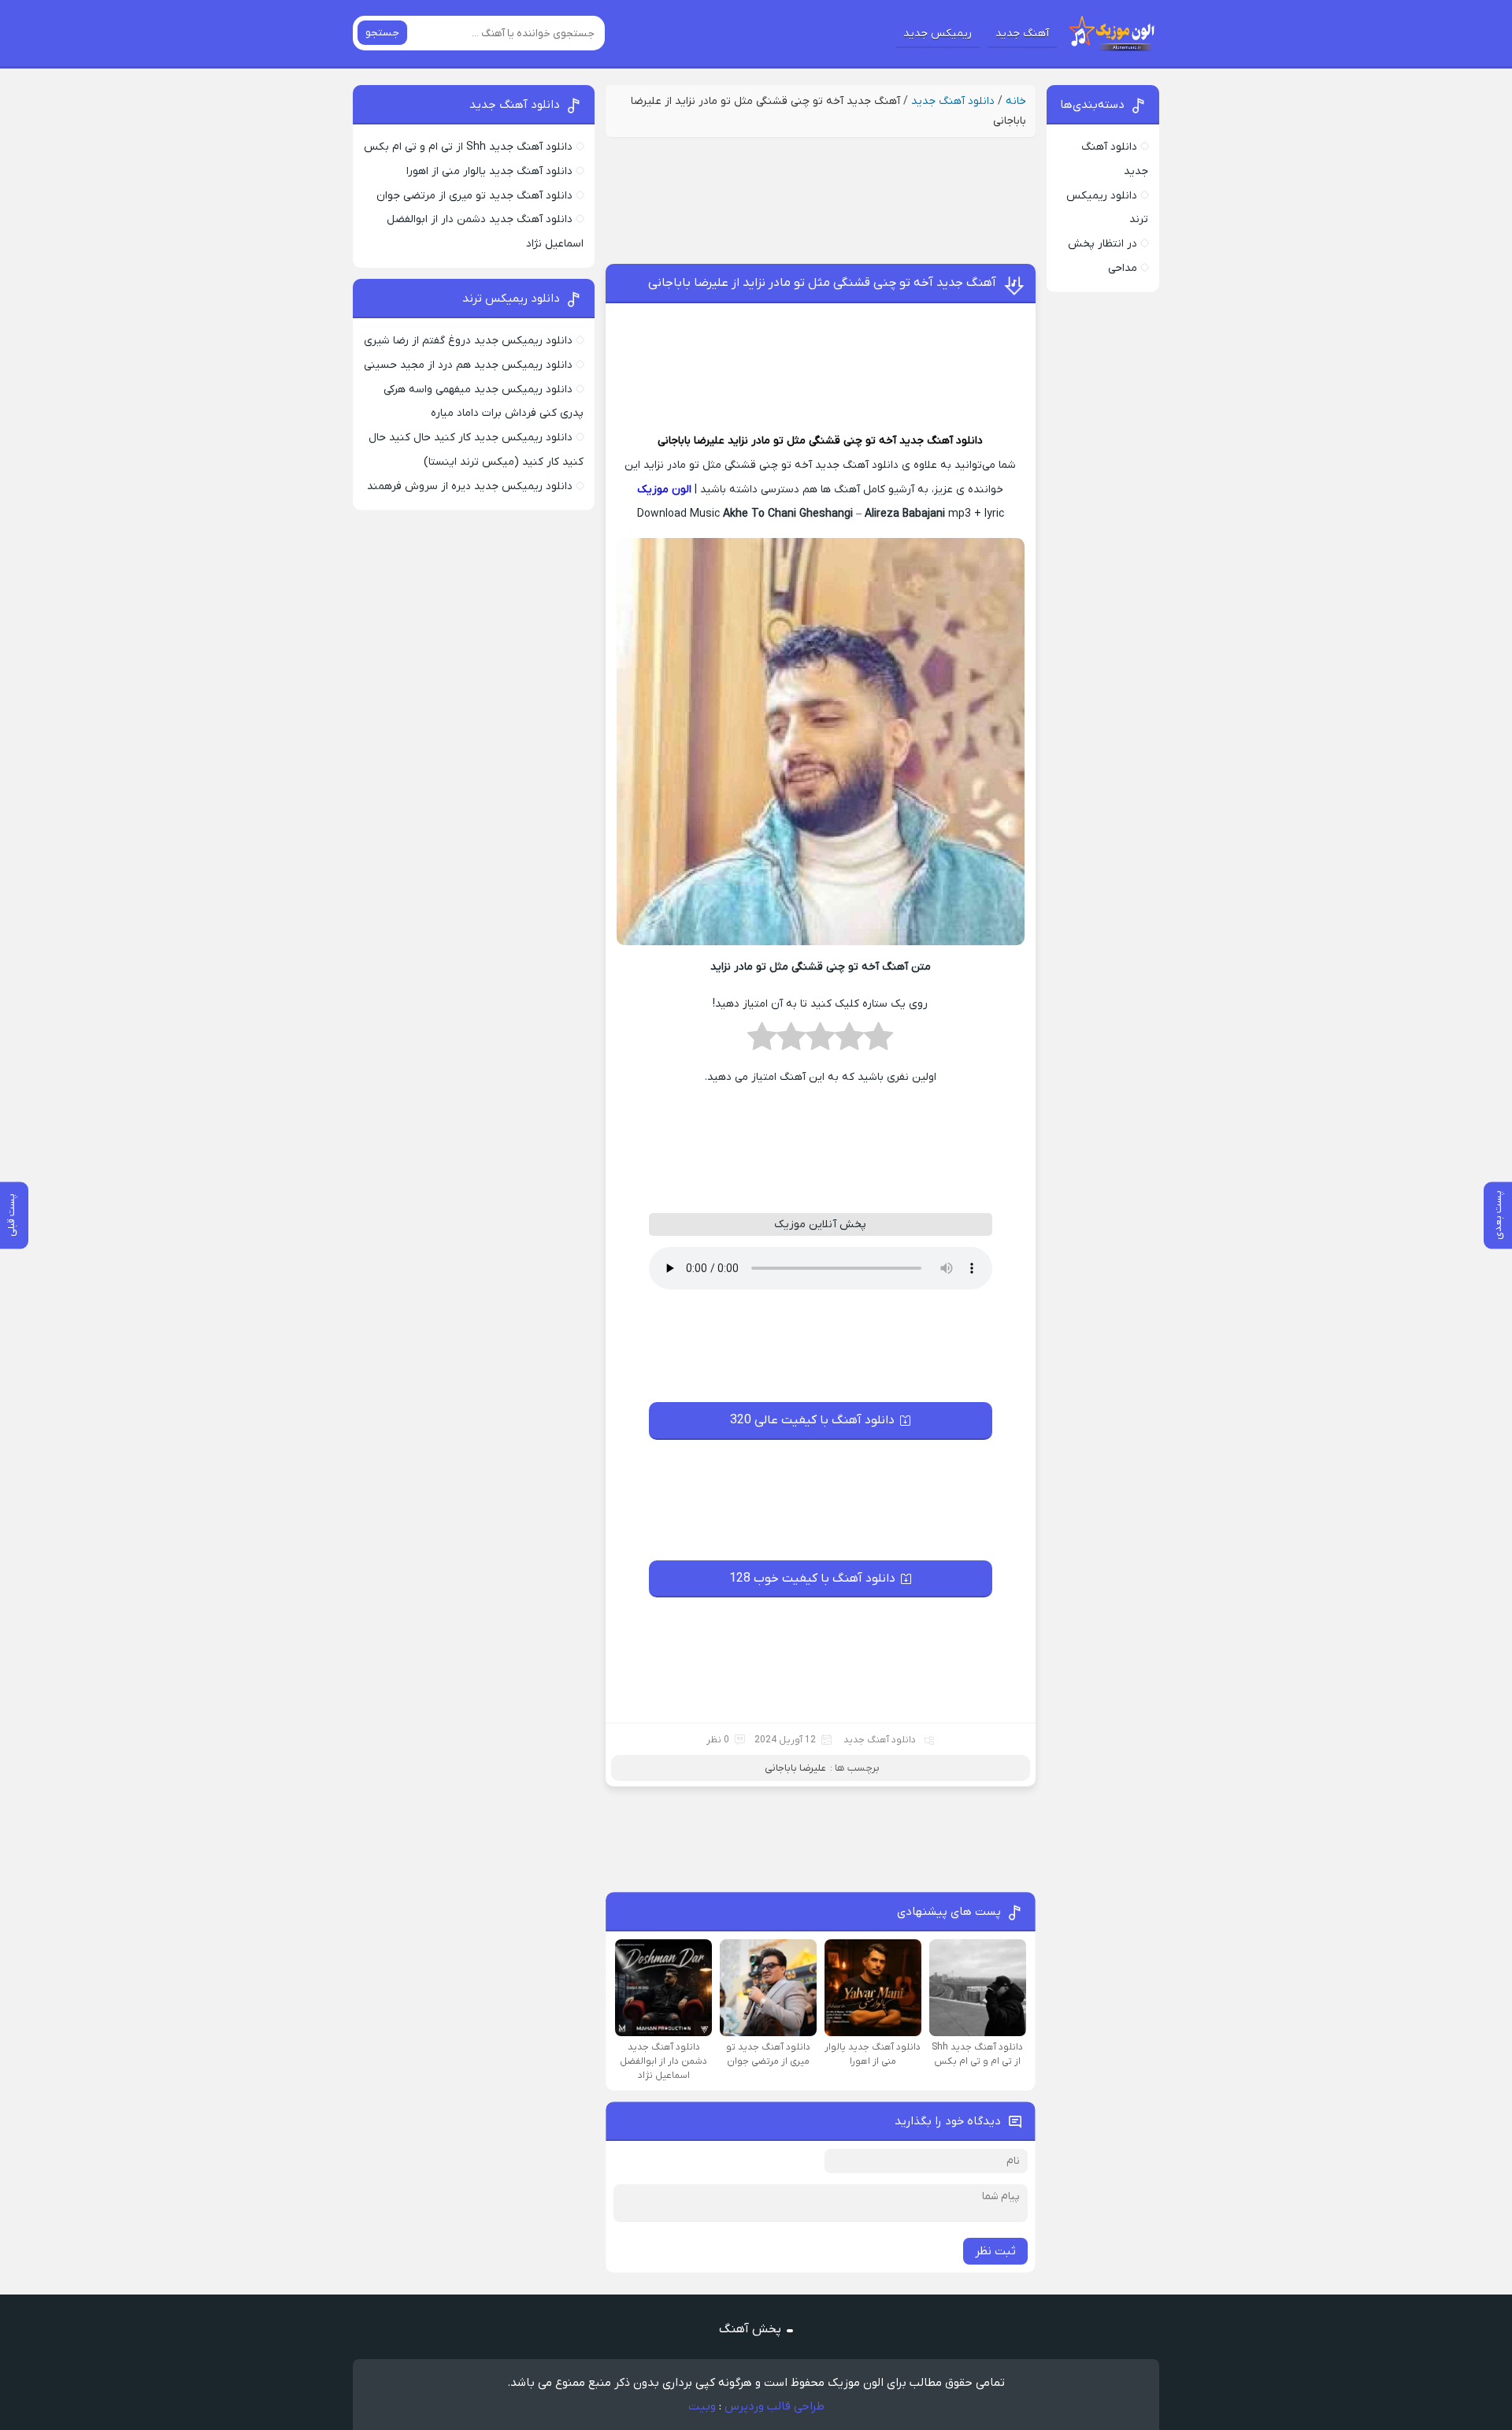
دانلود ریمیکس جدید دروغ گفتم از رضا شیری (468, 341)
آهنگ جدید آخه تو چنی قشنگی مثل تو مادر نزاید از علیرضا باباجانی (822, 283)
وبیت (702, 2406)
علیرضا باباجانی (691, 441)
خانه (1016, 101)
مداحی (1123, 268)
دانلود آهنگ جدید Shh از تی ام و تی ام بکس (468, 147)
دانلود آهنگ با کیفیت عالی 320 (812, 1420)
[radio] (878, 1041)
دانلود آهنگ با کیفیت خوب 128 (812, 1579)
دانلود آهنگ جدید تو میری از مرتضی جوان (474, 196)
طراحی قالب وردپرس (775, 2406)
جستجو (382, 33)
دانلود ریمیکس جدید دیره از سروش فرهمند (470, 486)
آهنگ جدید (1022, 33)
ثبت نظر (995, 2251)
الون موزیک (664, 490)
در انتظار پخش (1102, 244)
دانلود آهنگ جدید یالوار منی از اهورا (489, 171)
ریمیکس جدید (938, 33)
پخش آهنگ (750, 2329)
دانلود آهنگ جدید (953, 101)
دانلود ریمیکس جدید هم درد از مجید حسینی (468, 365)
